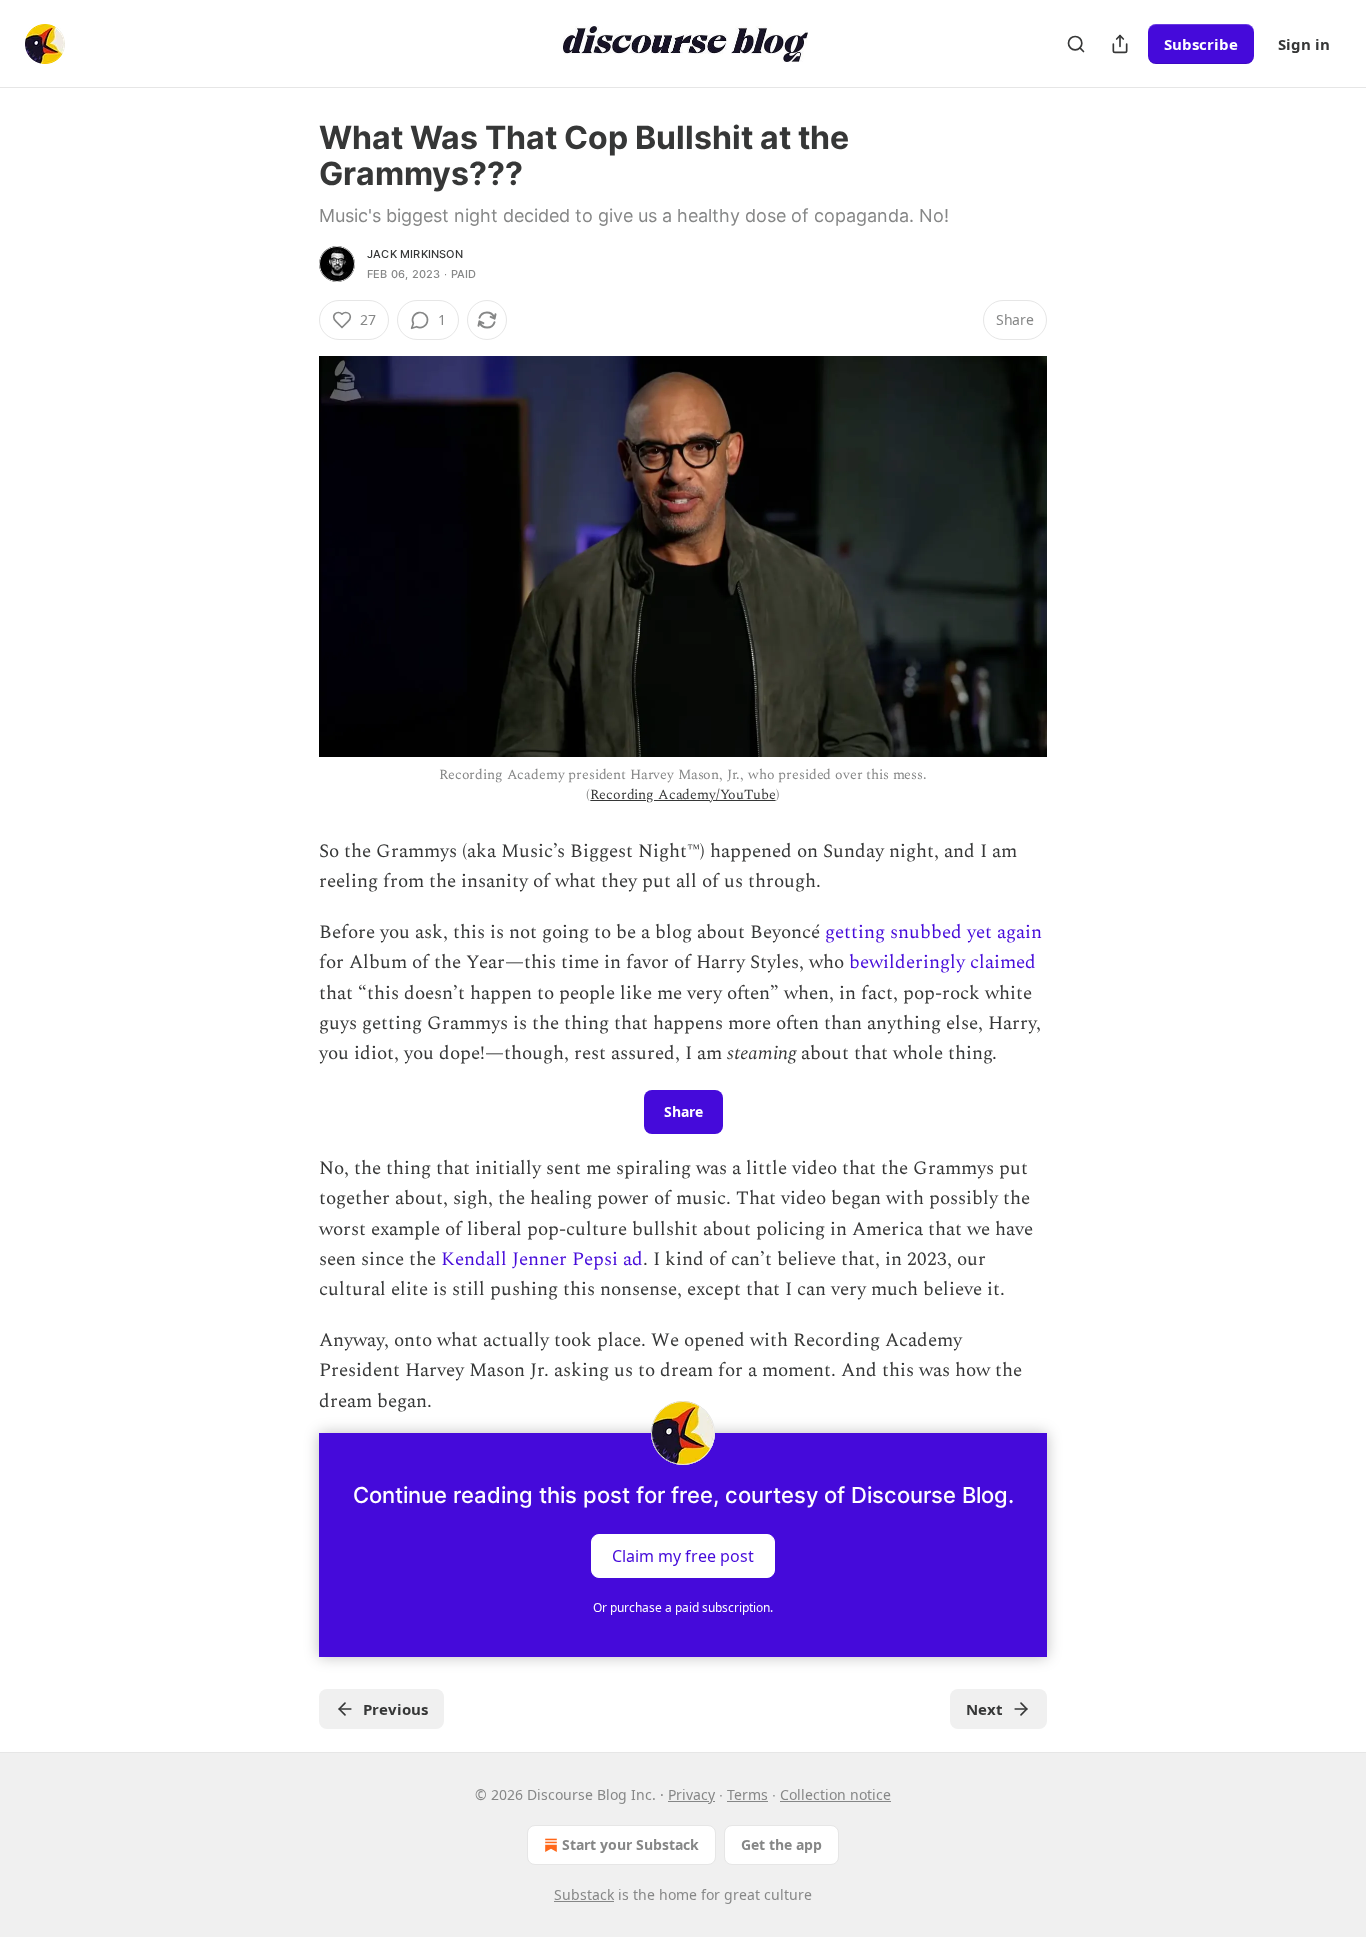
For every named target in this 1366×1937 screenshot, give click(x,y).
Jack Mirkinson (415, 254)
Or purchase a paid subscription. (683, 1607)
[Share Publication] (1120, 44)
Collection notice (835, 1794)
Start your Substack (630, 1844)
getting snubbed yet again (933, 932)
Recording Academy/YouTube (682, 794)
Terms (747, 1794)
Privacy (691, 1794)
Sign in (1304, 44)
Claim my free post (683, 1556)
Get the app (781, 1844)
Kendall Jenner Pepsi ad (542, 1259)
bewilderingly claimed (942, 962)
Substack (584, 1894)
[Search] (1076, 44)
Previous (395, 1709)
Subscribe (1201, 44)
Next (984, 1709)
